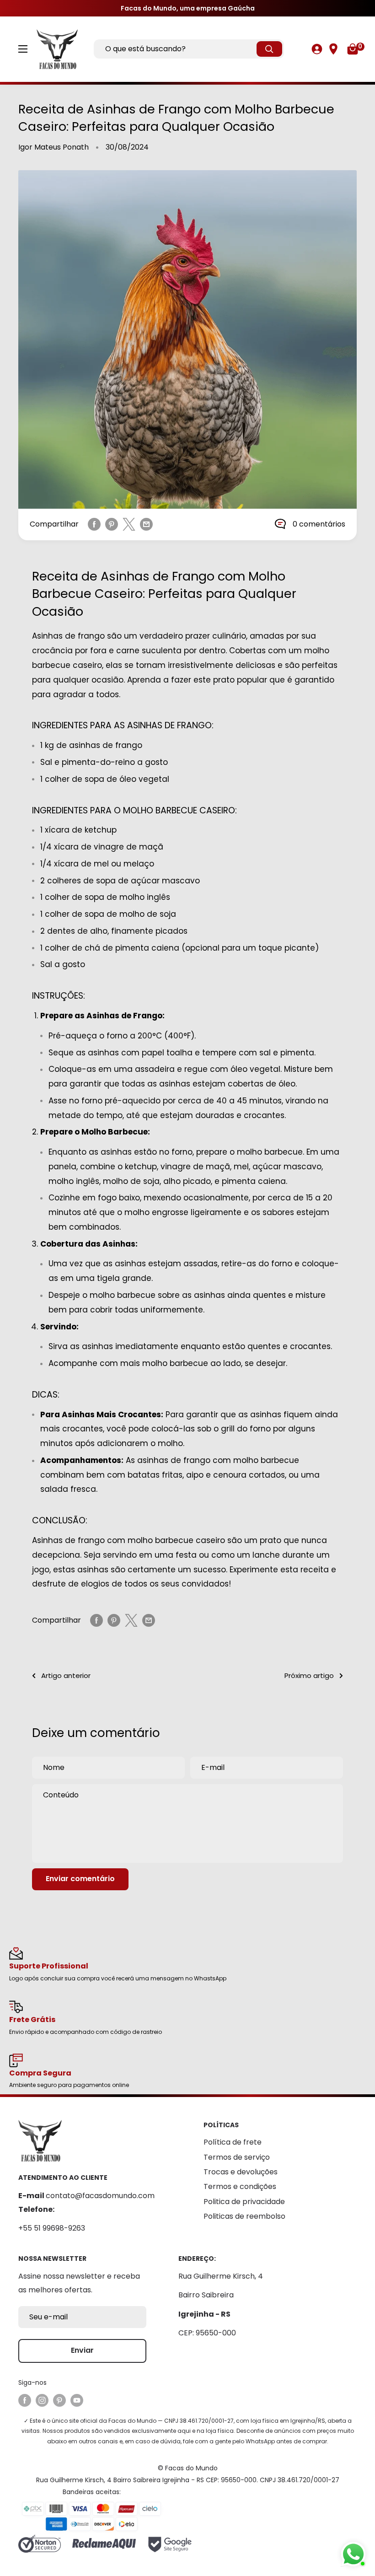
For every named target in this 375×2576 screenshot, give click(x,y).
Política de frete (233, 2142)
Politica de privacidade (244, 2202)
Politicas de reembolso (244, 2216)
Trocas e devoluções (241, 2172)
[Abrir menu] (23, 49)
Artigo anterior (66, 1675)
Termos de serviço (237, 2157)
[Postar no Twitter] (129, 524)
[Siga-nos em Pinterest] (59, 2400)
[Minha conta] (317, 49)
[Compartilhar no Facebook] (94, 524)
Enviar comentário (80, 1879)
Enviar (82, 2350)
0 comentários (319, 524)
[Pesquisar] (269, 49)
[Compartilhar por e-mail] (146, 524)
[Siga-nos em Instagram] (42, 2400)
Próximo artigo (309, 1675)
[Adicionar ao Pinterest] (112, 524)
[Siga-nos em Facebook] (25, 2400)
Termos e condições (240, 2186)
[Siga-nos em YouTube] (77, 2400)
